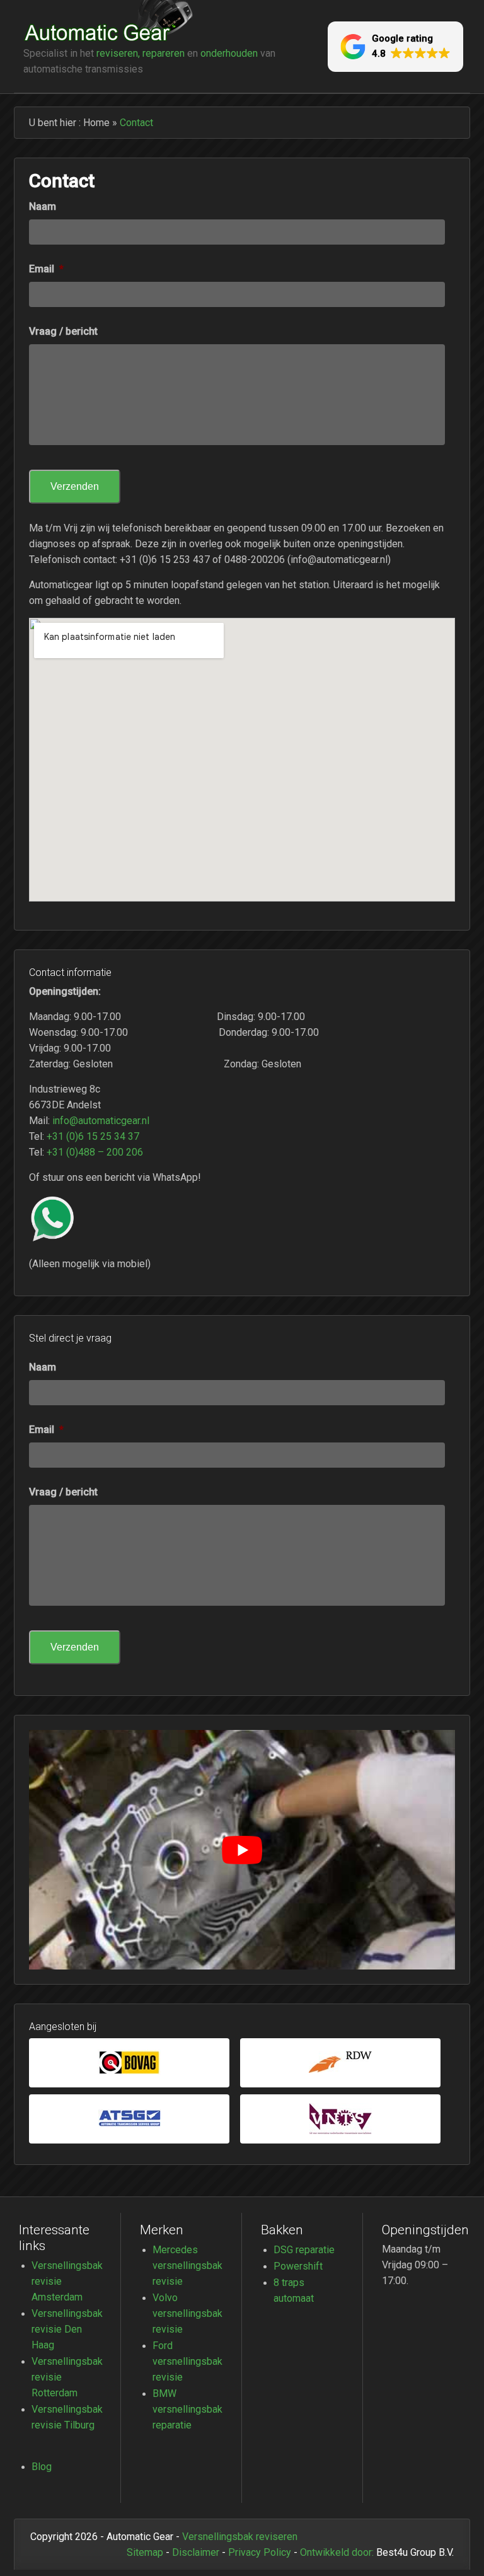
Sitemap (145, 2552)
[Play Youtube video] (242, 1850)
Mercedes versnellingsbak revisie (187, 2265)
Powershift (298, 2266)
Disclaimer (196, 2552)
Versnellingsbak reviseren (240, 2536)
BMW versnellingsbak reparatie (187, 2409)
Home (96, 122)
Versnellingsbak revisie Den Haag (67, 2329)
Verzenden (75, 486)
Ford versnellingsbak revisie (187, 2361)
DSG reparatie (304, 2249)
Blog (42, 2466)
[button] (395, 47)
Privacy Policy (260, 2552)
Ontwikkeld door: (337, 2552)
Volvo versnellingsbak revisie (187, 2313)
